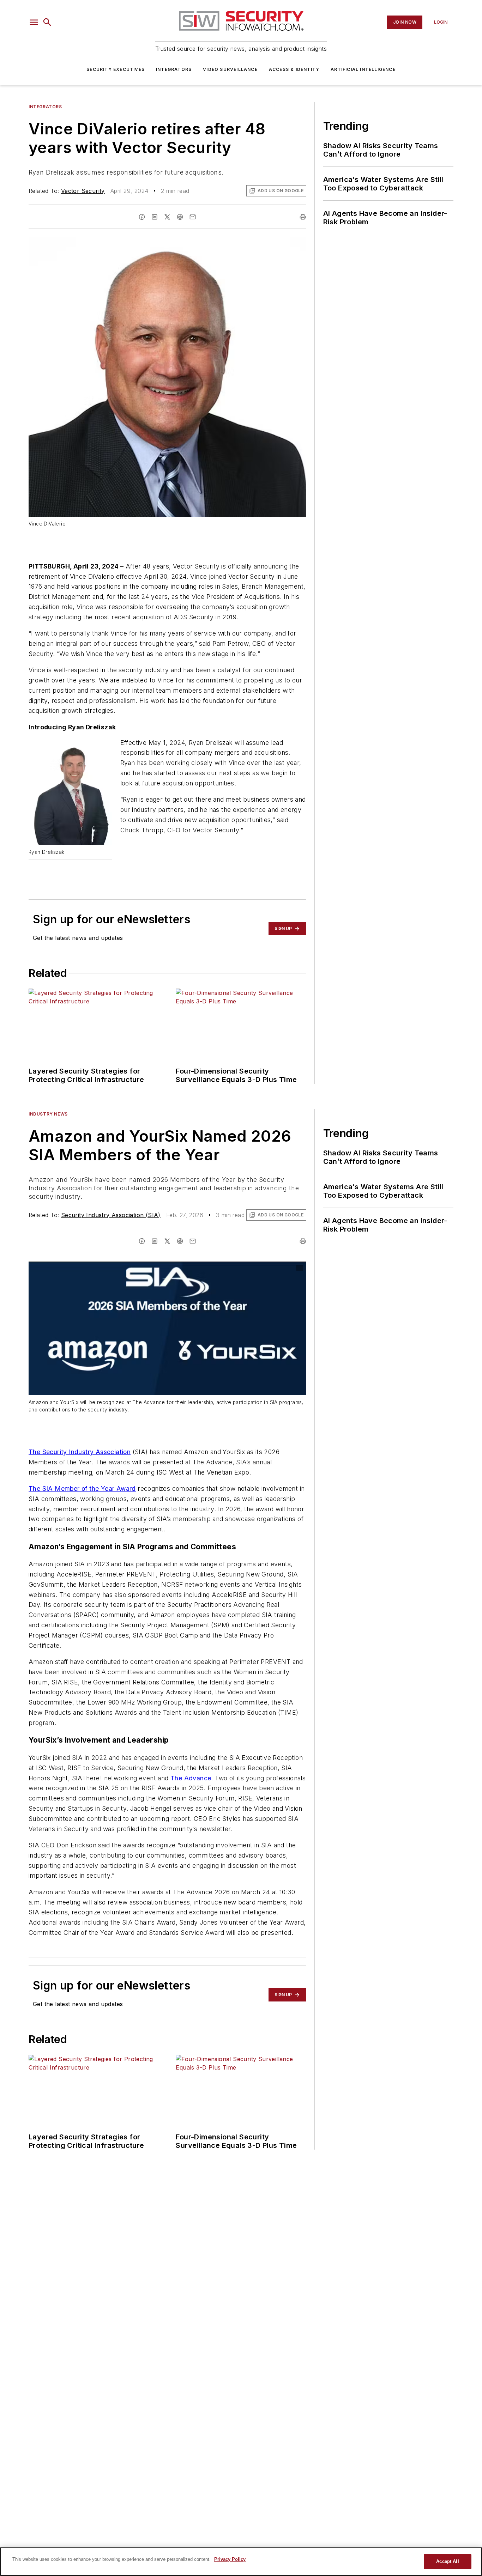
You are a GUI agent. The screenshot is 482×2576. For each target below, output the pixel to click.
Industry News (48, 1114)
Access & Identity (294, 69)
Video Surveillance (230, 69)
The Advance (191, 1778)
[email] (193, 217)
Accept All (447, 2561)
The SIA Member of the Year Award (82, 1489)
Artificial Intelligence (363, 69)
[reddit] (180, 217)
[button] (34, 22)
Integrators (174, 69)
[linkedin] (155, 217)
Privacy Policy (230, 2559)
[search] (47, 22)
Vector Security (83, 191)
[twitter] (167, 217)
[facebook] (142, 217)
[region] (241, 2562)
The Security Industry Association (80, 1452)
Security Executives (116, 69)
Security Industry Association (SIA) (111, 1215)
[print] (303, 217)
